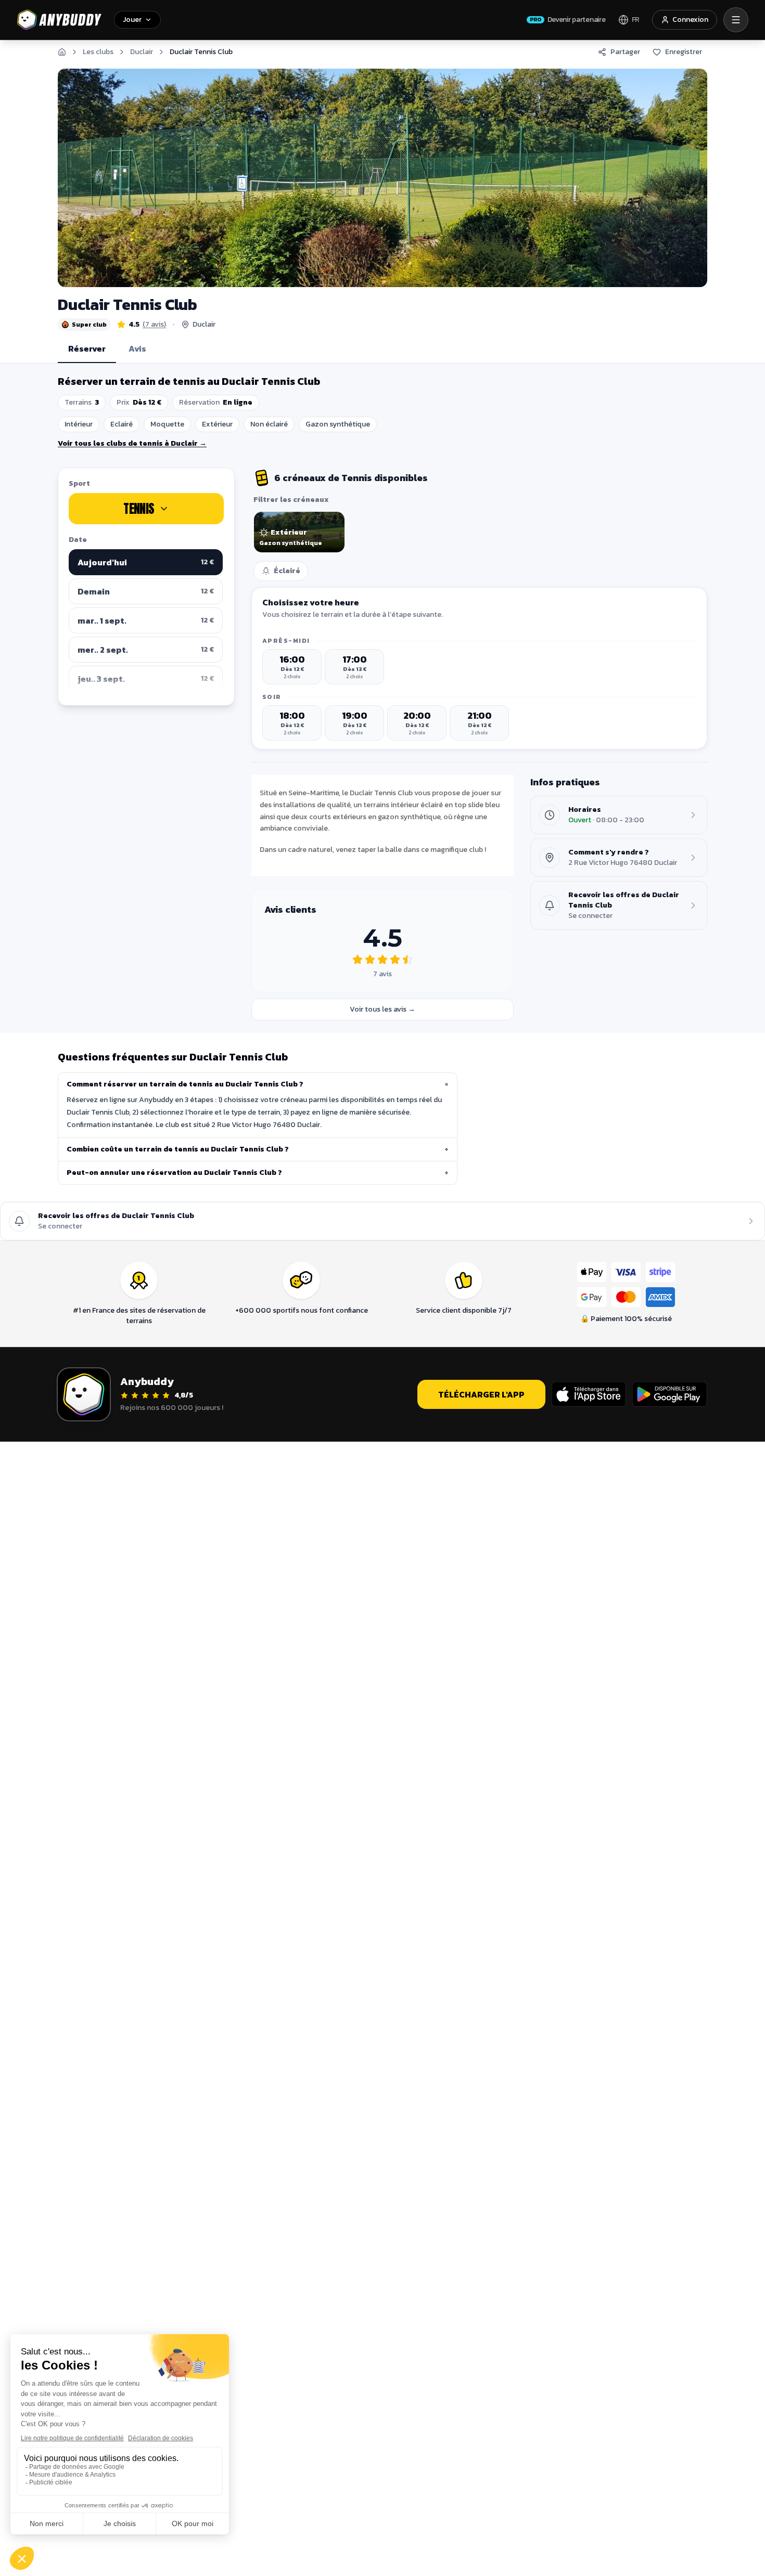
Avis (137, 348)
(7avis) (154, 325)
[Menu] (736, 20)
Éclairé (287, 571)
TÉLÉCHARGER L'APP (481, 1394)
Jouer (132, 20)
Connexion (690, 20)
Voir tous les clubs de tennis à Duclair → (132, 443)
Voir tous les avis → (382, 1009)
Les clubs (98, 52)
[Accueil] (62, 52)
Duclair (142, 52)
